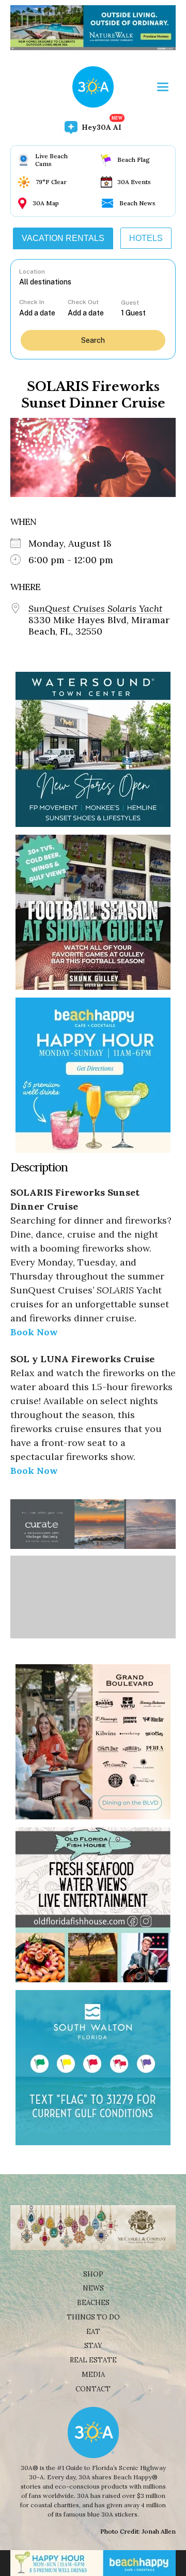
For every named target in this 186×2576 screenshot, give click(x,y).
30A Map (46, 203)
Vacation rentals (63, 238)
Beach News (137, 203)
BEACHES (93, 2303)
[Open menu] (163, 87)
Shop (93, 2274)
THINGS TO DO (93, 2317)
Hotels (146, 238)
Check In (32, 302)
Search (93, 340)
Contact (93, 2389)
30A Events (134, 182)
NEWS (93, 2288)
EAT (93, 2332)
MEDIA (93, 2375)
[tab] (63, 238)
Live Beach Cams (51, 160)
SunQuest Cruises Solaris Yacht (96, 609)
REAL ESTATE (93, 2360)
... (43, 313)
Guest (130, 303)
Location (32, 272)
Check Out (83, 302)
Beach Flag (134, 160)
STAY (93, 2346)
